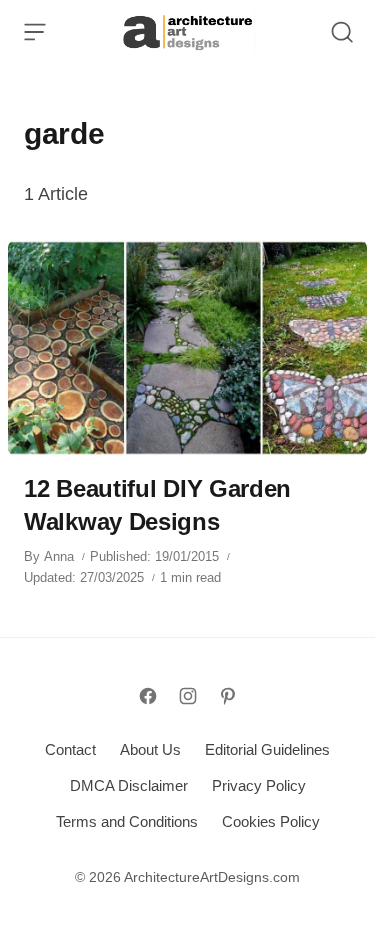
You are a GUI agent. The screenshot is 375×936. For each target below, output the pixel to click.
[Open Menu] (35, 32)
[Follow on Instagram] (188, 696)
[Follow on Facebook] (148, 696)
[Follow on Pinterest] (228, 696)
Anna (59, 556)
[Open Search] (342, 32)
